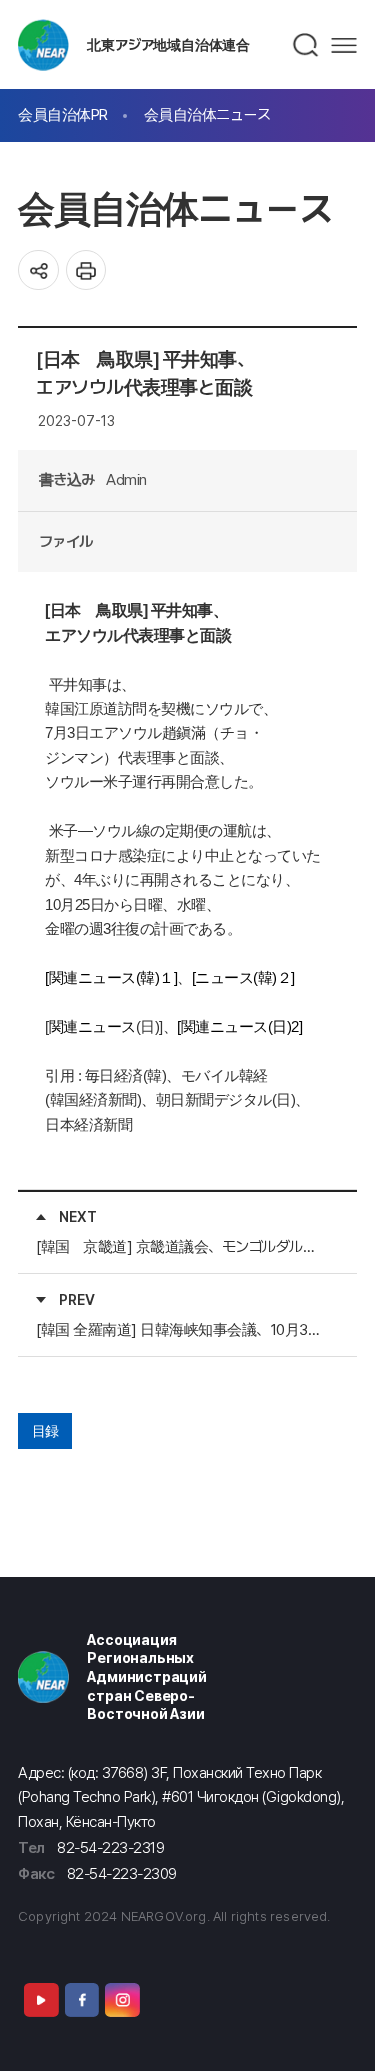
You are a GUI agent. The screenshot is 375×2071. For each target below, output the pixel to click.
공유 (38, 270)
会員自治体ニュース (207, 114)
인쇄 (86, 270)
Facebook (82, 2000)
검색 (306, 45)
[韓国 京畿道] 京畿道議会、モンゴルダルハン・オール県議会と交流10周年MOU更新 (180, 1246)
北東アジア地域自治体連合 (168, 44)
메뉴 (344, 45)
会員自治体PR (63, 114)
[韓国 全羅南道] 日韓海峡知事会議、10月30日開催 (180, 1329)
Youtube (41, 2000)
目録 (45, 1430)
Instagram (122, 2000)
